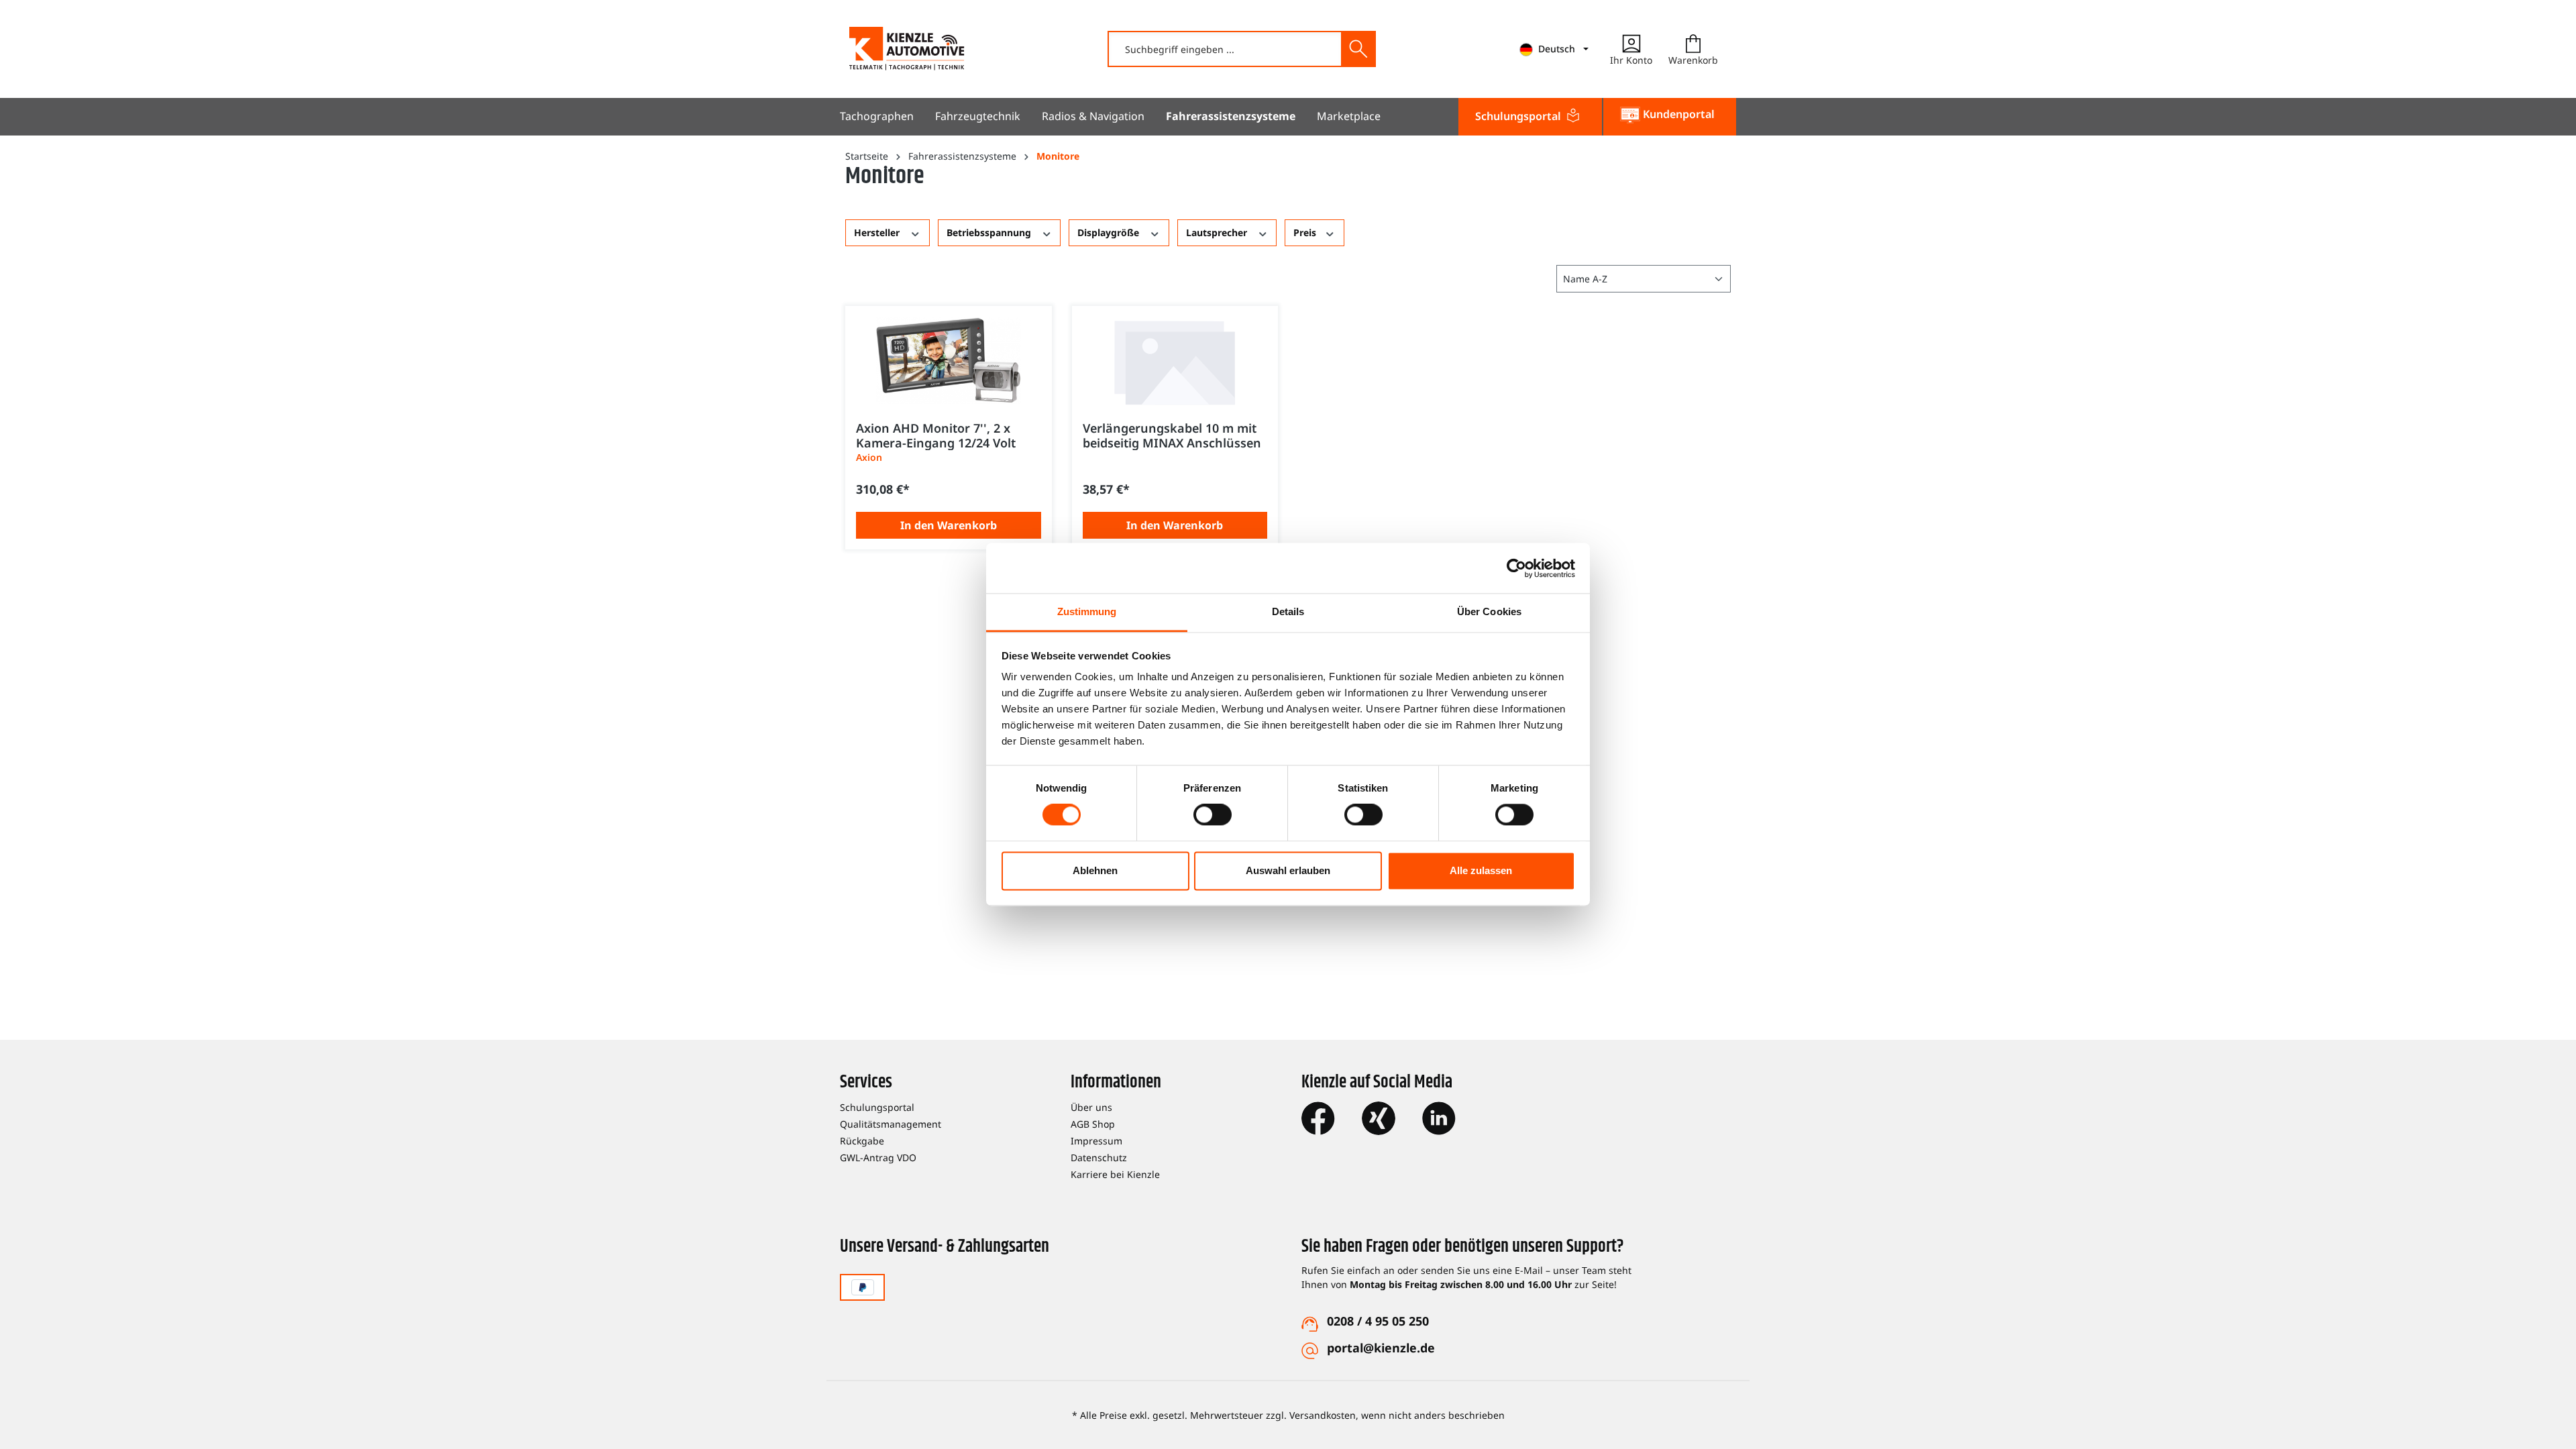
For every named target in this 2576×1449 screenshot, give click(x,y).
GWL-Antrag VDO (878, 1158)
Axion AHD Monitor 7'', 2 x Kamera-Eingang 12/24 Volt (936, 435)
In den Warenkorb (949, 525)
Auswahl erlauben (1288, 870)
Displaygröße (1110, 232)
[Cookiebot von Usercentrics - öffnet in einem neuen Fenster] (1516, 568)
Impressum (1096, 1141)
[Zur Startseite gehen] (907, 49)
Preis (1306, 232)
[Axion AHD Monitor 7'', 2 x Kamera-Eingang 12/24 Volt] (949, 360)
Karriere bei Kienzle (1115, 1174)
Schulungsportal (877, 1107)
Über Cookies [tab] (1489, 611)
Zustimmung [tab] (1087, 611)
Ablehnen (1095, 870)
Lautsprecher (1218, 232)
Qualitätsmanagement (891, 1124)
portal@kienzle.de (1381, 1348)
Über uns (1091, 1107)
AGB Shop (1093, 1124)
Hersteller (878, 232)
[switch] (1213, 815)
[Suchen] (1358, 49)
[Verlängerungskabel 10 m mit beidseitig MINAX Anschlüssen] (1175, 360)
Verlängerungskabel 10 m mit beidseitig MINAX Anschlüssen (1172, 435)
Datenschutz (1099, 1158)
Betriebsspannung (990, 232)
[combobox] (1225, 49)
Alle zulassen (1481, 870)
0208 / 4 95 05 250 (1378, 1321)
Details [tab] (1288, 611)
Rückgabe (862, 1141)
